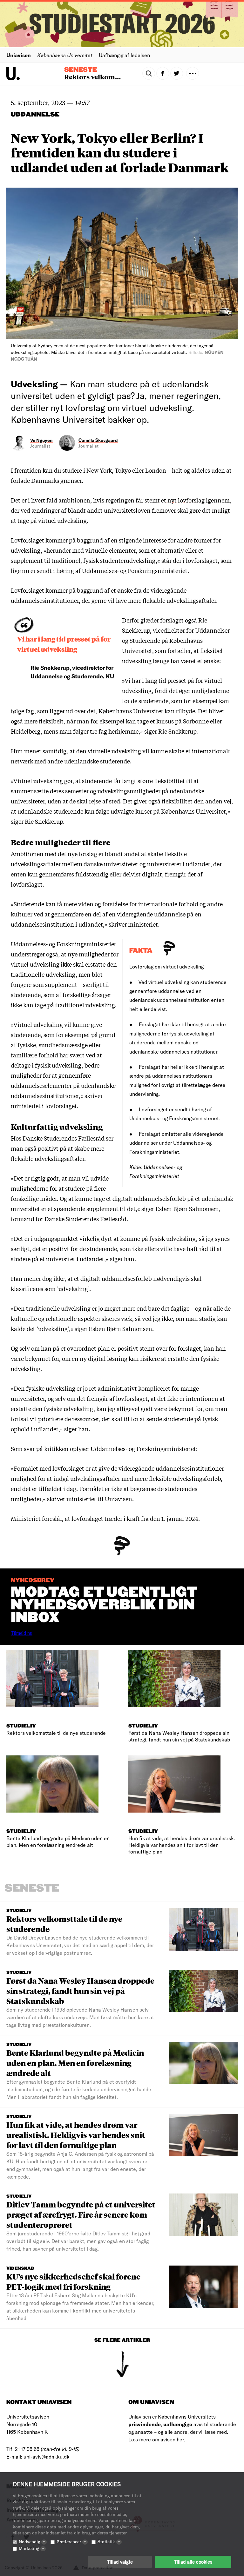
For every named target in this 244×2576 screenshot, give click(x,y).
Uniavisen (19, 55)
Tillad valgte (120, 2562)
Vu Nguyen (41, 440)
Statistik (109, 2542)
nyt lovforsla (184, 500)
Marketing (31, 2548)
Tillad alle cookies (193, 2562)
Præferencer (71, 2542)
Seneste (81, 70)
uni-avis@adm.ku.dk (47, 2456)
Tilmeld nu (22, 1633)
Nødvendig (32, 2542)
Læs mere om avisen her (156, 2439)
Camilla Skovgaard (98, 440)
